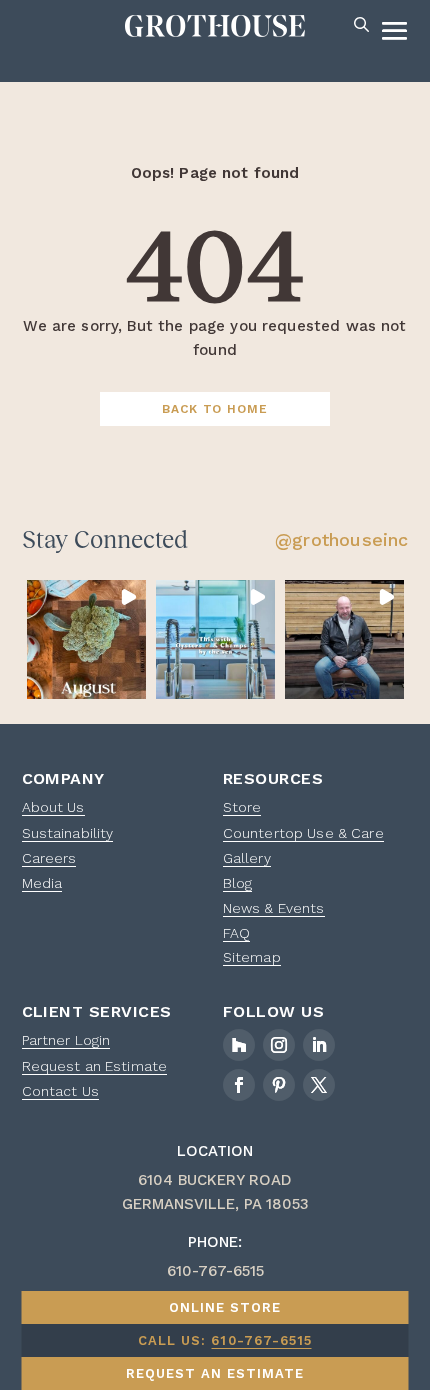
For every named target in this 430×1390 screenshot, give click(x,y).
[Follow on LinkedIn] (319, 1045)
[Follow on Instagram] (279, 1045)
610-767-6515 (261, 1340)
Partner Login (66, 1040)
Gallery (247, 858)
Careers (49, 858)
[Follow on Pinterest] (279, 1085)
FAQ (236, 933)
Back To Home (215, 409)
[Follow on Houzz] (239, 1045)
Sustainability (68, 833)
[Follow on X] (319, 1085)
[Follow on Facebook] (239, 1085)
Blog (238, 883)
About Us (53, 807)
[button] (86, 639)
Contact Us (60, 1091)
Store (242, 807)
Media (42, 883)
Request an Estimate (95, 1066)
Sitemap (252, 957)
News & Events (274, 908)
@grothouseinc (341, 539)
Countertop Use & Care (303, 833)
